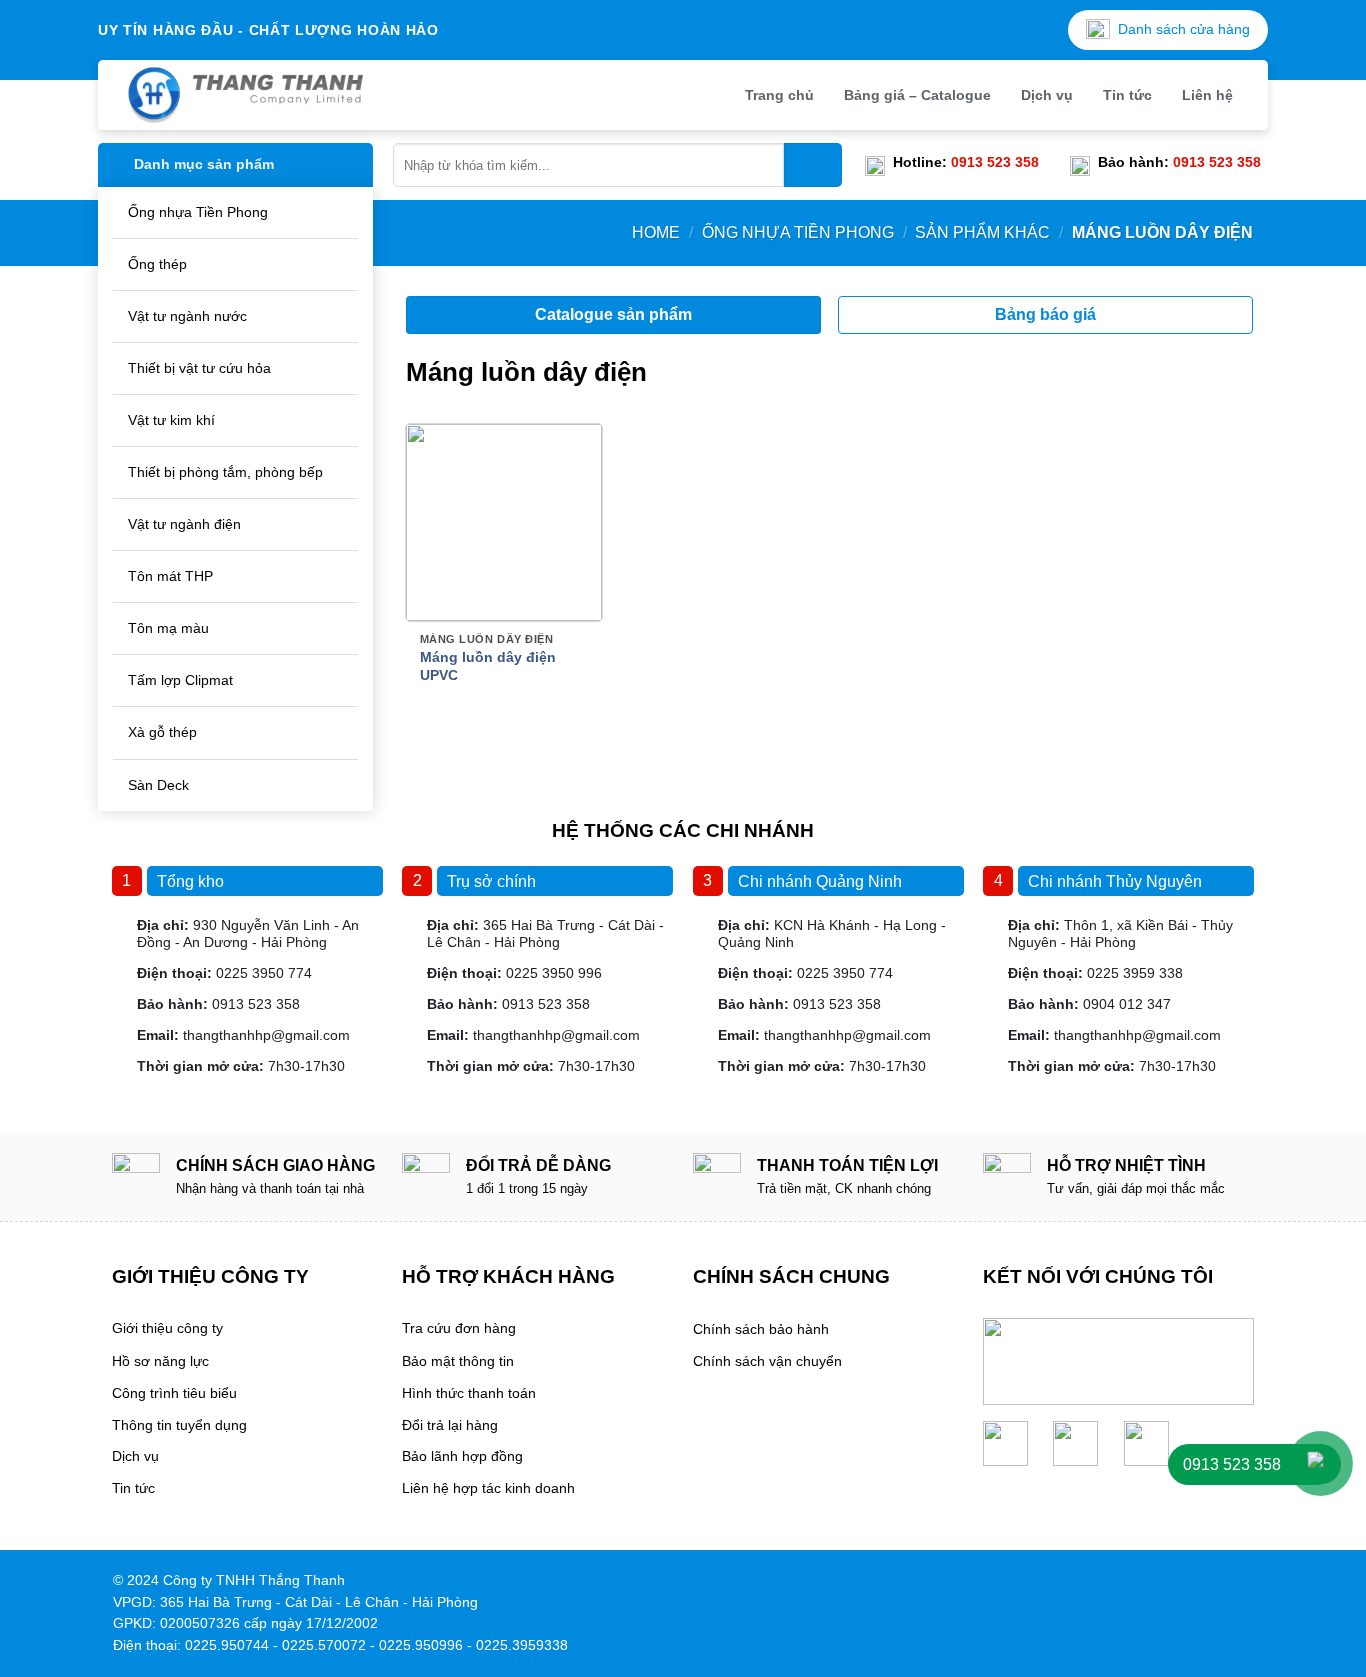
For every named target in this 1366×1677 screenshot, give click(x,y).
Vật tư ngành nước (187, 316)
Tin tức (1127, 95)
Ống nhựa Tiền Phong (198, 212)
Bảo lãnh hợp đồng (462, 1456)
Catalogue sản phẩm (613, 314)
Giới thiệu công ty (167, 1328)
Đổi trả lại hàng (450, 1425)
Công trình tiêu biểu (174, 1393)
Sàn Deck (158, 785)
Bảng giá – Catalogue (917, 95)
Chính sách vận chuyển (767, 1361)
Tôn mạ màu (168, 628)
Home (656, 232)
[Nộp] (813, 165)
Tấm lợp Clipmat (180, 680)
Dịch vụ (1047, 95)
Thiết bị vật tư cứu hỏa (199, 368)
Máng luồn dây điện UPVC (488, 666)
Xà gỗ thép (162, 732)
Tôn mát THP (170, 576)
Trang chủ (779, 95)
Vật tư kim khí (171, 420)
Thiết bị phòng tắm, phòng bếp (225, 472)
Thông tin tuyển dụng (179, 1425)
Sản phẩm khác (982, 232)
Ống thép (157, 264)
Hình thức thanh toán (469, 1393)
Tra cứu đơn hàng (459, 1328)
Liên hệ (1207, 95)
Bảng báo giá (1045, 314)
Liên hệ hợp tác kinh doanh (488, 1488)
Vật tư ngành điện (184, 524)
